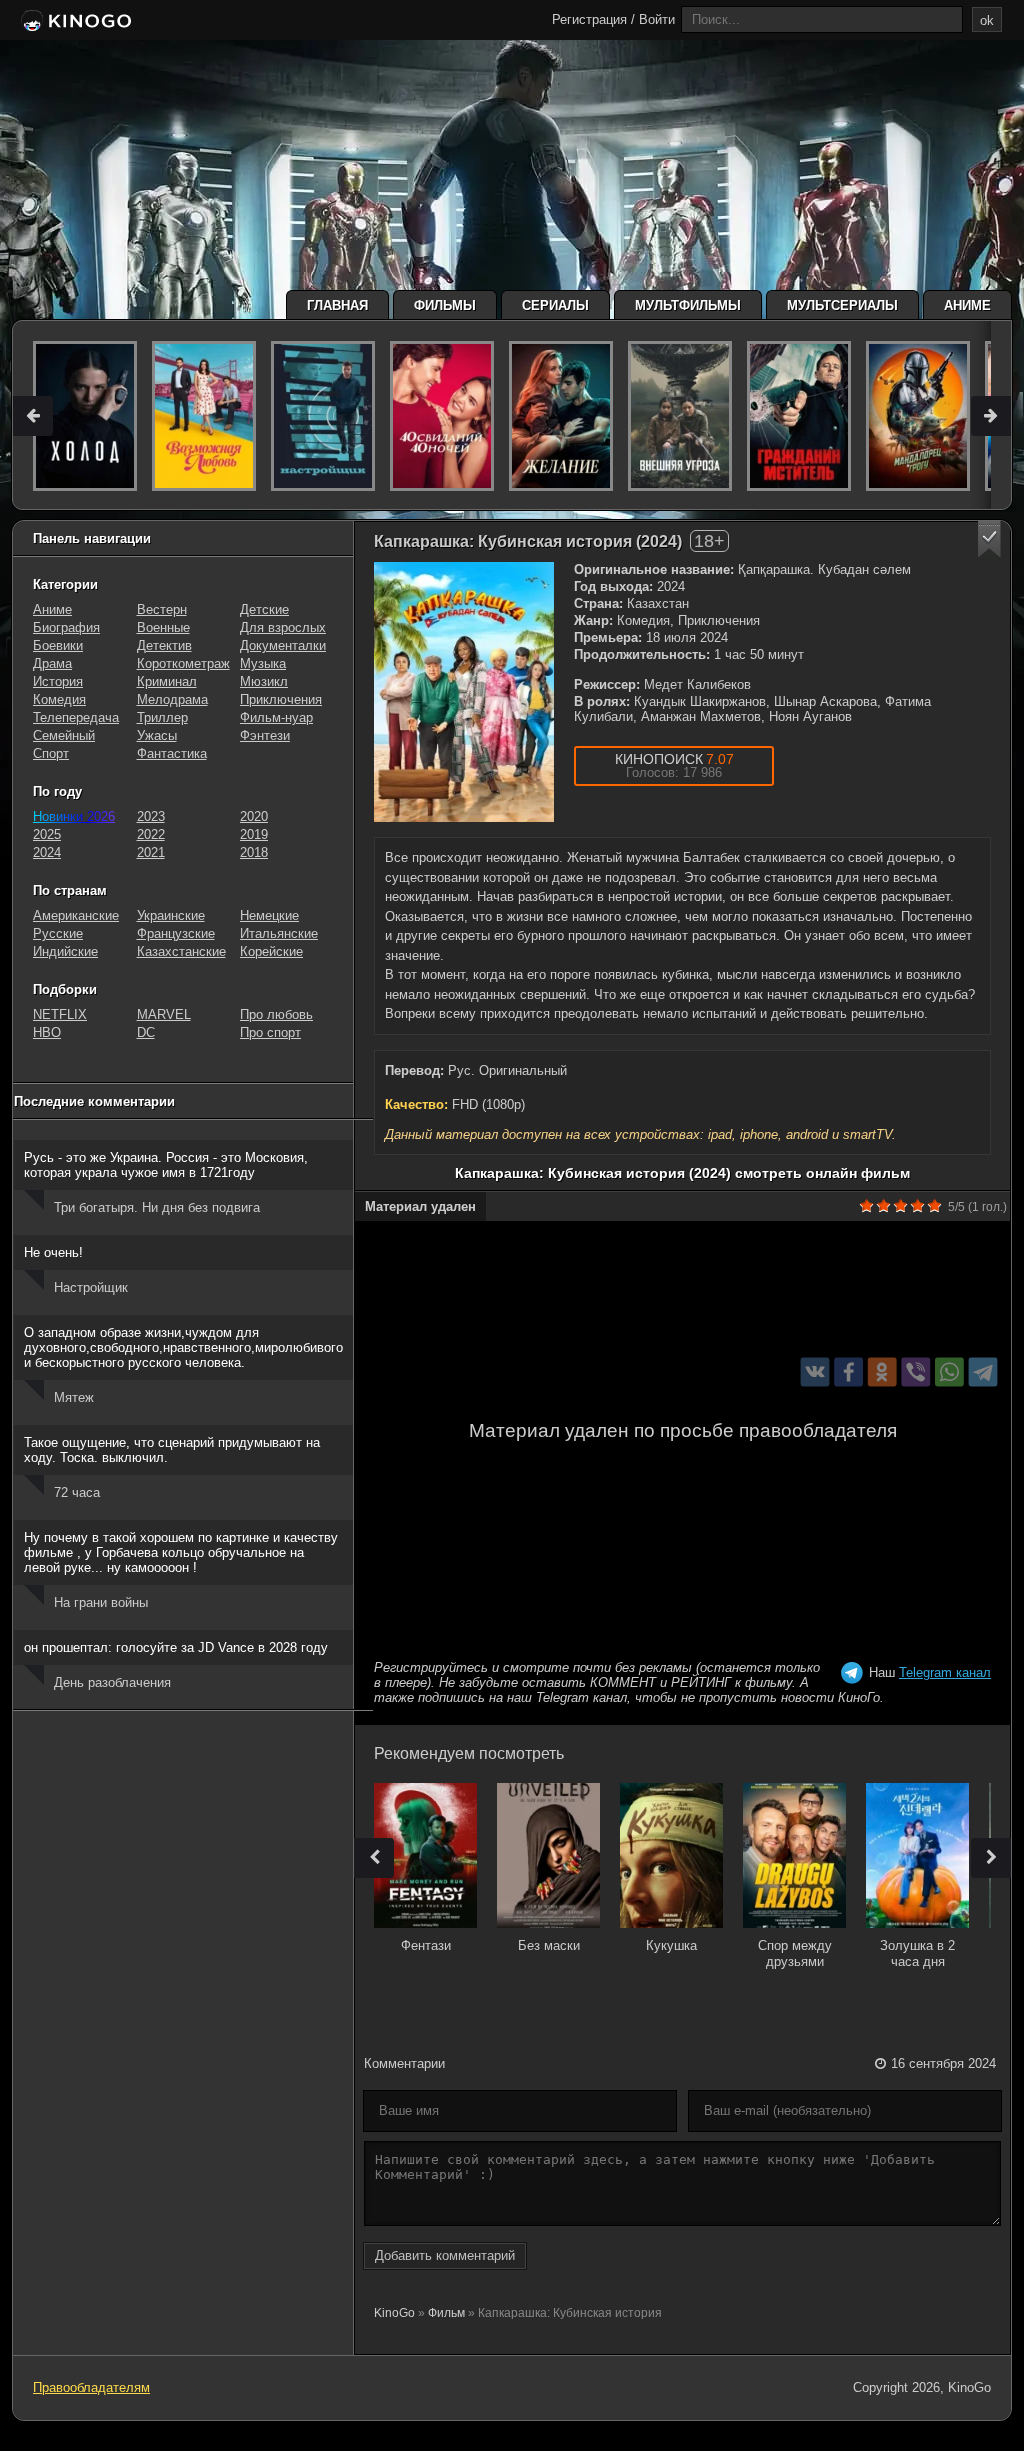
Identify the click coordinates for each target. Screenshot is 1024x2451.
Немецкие (269, 915)
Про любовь (276, 1014)
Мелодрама (172, 699)
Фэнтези (265, 735)
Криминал (167, 681)
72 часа (77, 1492)
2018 (254, 852)
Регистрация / (593, 19)
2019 (254, 834)
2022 (151, 834)
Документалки (283, 645)
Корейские (271, 951)
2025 (47, 834)
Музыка (263, 663)
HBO (47, 1032)
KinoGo (394, 2313)
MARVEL (164, 1014)
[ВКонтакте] (815, 1372)
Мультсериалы (842, 305)
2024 (47, 852)
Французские (176, 933)
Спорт (51, 753)
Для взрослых (283, 627)
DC (146, 1032)
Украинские (171, 915)
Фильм (446, 2313)
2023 (151, 816)
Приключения (281, 699)
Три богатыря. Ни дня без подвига (157, 1207)
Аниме (967, 305)
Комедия (59, 699)
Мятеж (74, 1397)
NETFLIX (60, 1014)
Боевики (58, 645)
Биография (66, 627)
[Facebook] (848, 1372)
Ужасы (157, 735)
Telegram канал (945, 1672)
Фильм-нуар (276, 717)
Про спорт (270, 1032)
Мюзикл (264, 681)
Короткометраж (183, 663)
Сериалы (555, 305)
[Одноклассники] (882, 1372)
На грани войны (101, 1602)
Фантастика (172, 753)
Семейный (64, 735)
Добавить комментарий (445, 2255)
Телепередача (76, 717)
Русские (58, 933)
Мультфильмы (688, 305)
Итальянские (279, 933)
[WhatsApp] (949, 1372)
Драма (52, 663)
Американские (76, 915)
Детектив (164, 645)
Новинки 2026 (74, 816)
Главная (337, 305)
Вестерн (162, 609)
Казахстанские (181, 951)
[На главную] (74, 22)
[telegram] (983, 1372)
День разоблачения (112, 1682)
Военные (163, 627)
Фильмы (445, 305)
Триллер (162, 717)
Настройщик (91, 1287)
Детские (264, 609)
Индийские (65, 951)
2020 (254, 816)
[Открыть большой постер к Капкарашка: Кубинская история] (464, 692)
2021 (151, 852)
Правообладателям (91, 2387)
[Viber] (915, 1372)
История (58, 681)
